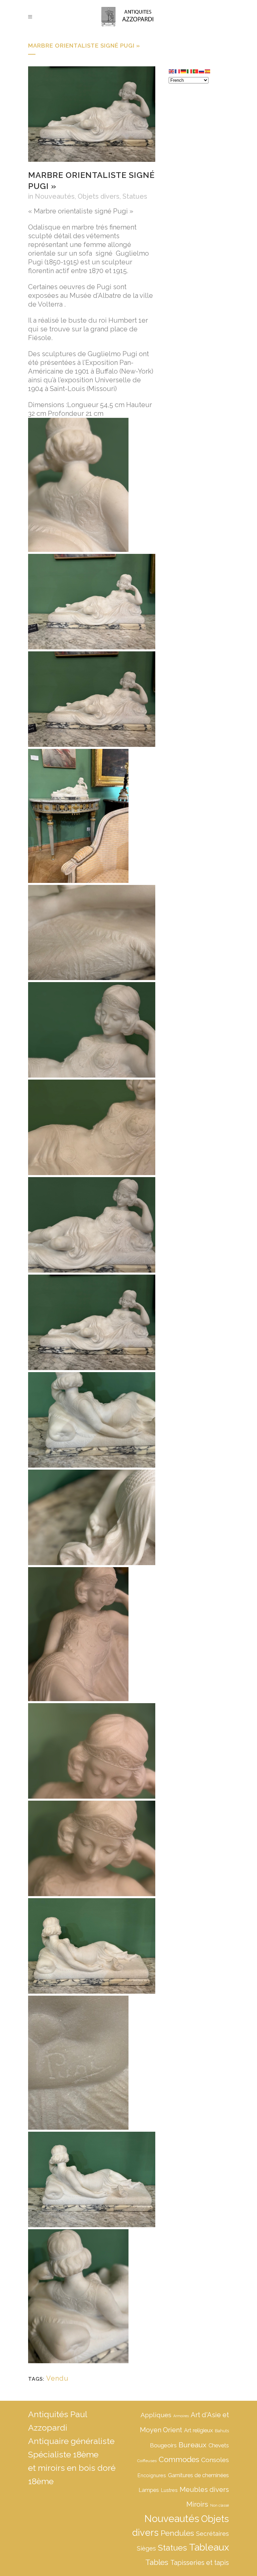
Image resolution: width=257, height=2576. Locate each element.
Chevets (219, 2445)
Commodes (179, 2459)
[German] (184, 71)
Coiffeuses (147, 2461)
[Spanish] (208, 71)
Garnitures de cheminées (198, 2475)
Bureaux (193, 2445)
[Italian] (190, 71)
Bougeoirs (163, 2445)
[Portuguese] (196, 71)
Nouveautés (55, 196)
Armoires (181, 2416)
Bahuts (222, 2431)
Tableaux (209, 2547)
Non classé (220, 2505)
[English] (172, 71)
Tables (157, 2562)
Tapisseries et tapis (200, 2563)
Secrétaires (212, 2534)
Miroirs (197, 2504)
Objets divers (99, 196)
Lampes (149, 2490)
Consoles (215, 2460)
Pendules (177, 2533)
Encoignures (152, 2475)
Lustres (169, 2490)
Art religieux (198, 2430)
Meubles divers (204, 2490)
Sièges (146, 2548)
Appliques (156, 2415)
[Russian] (202, 71)
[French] (178, 71)
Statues (135, 196)
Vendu (57, 2378)
